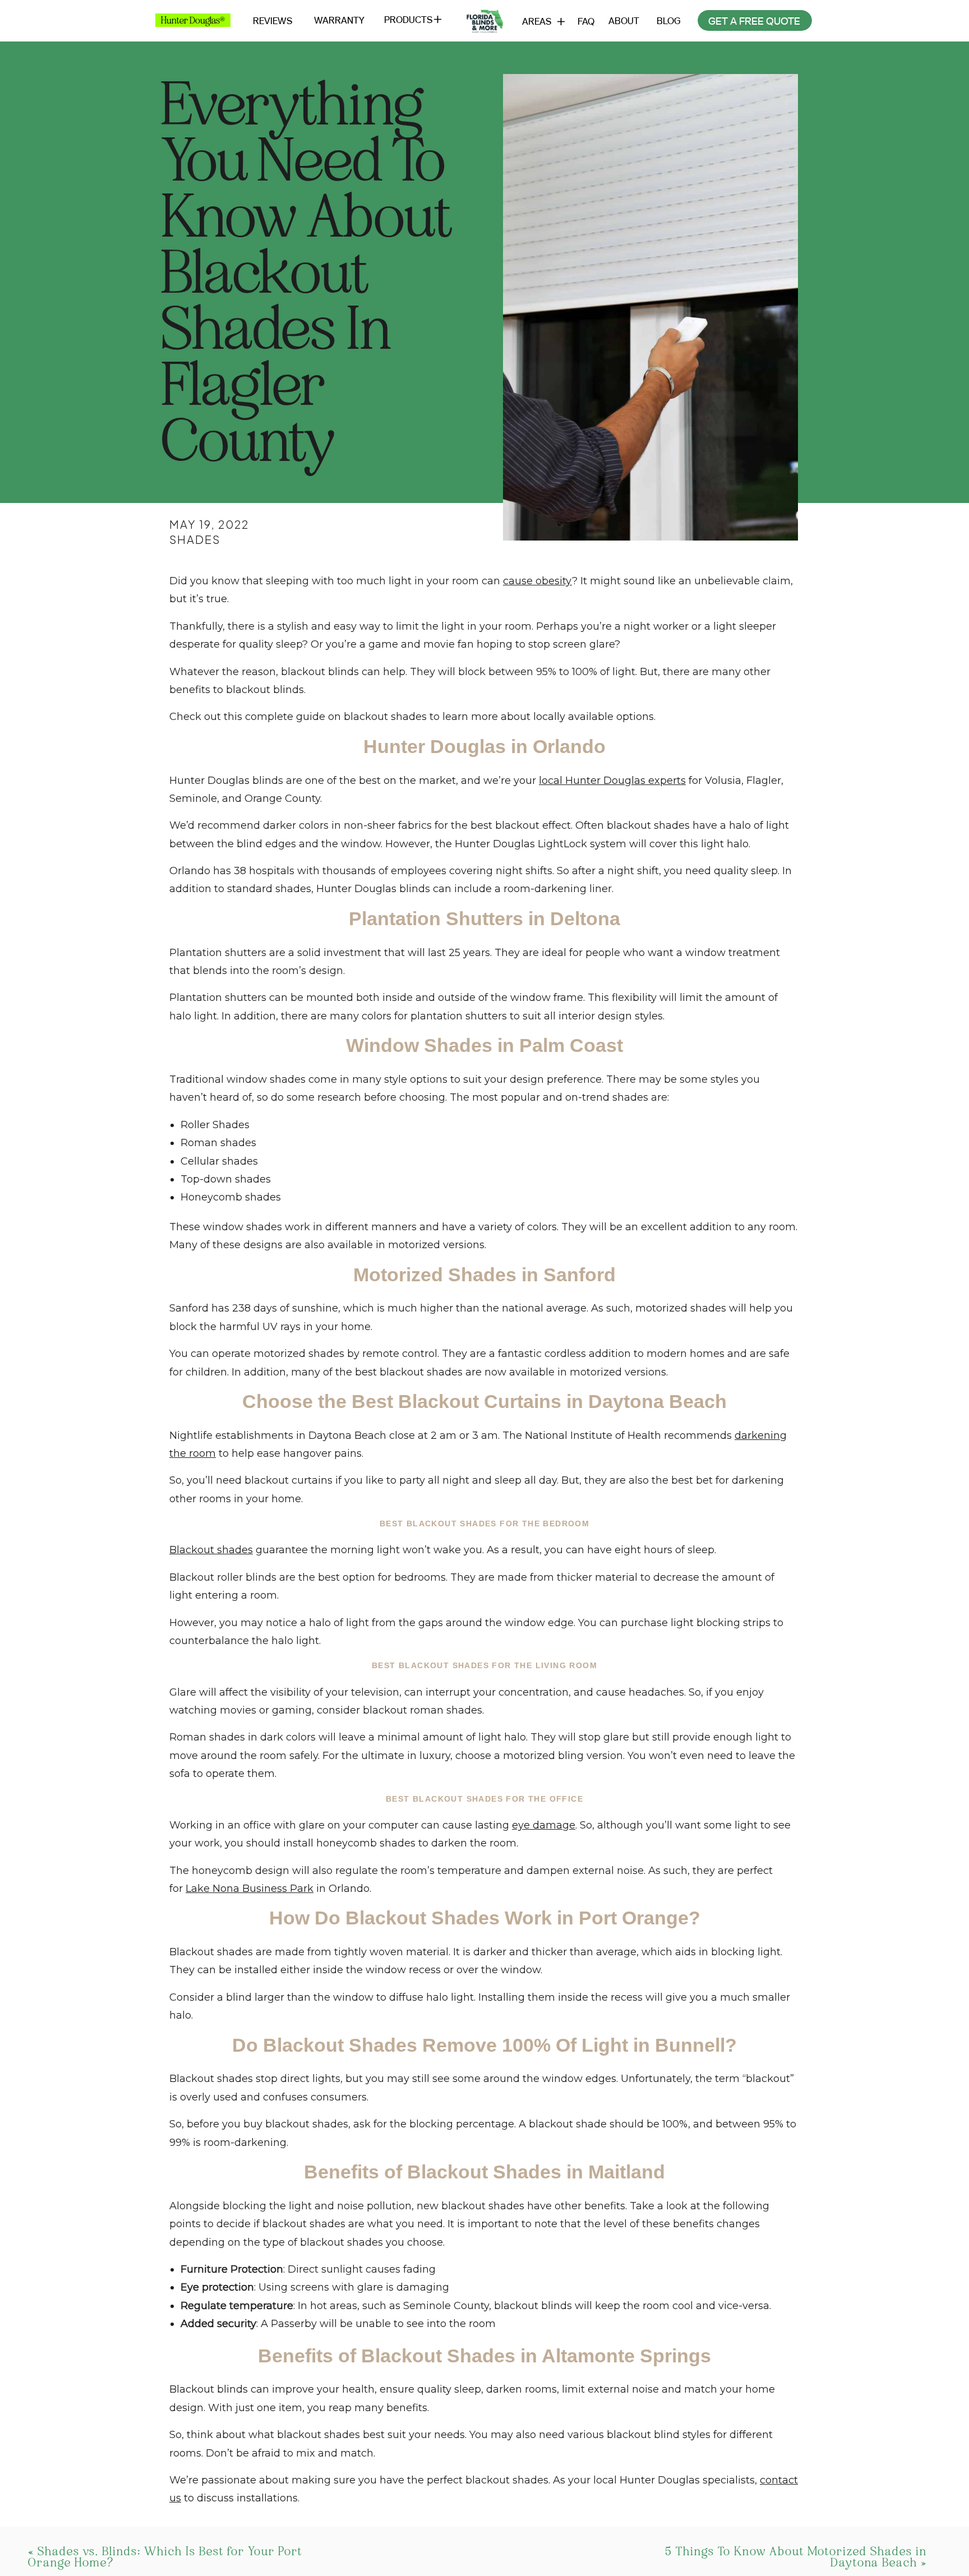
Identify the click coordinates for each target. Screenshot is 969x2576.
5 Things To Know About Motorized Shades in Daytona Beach (796, 2557)
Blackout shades (211, 1550)
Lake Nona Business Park (250, 1889)
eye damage (544, 1825)
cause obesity (537, 581)
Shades (195, 539)
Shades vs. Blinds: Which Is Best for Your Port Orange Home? (165, 2557)
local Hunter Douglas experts (612, 781)
